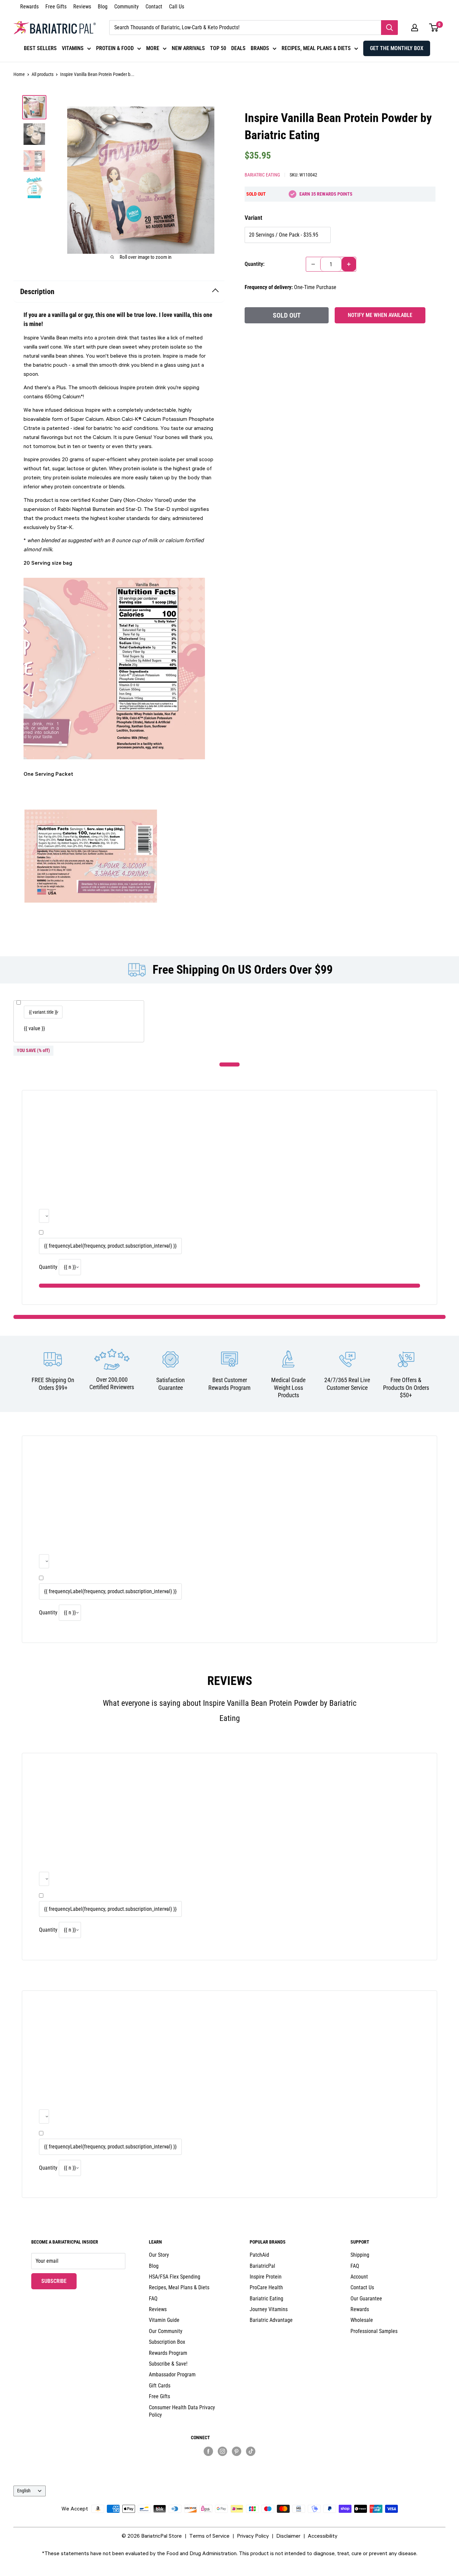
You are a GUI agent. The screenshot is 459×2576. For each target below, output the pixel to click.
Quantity (48, 1267)
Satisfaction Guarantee (171, 1384)
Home (19, 74)
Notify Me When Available (380, 315)
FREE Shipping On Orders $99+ (53, 1384)
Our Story (159, 2255)
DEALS (238, 48)
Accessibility (323, 2536)
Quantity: (255, 264)
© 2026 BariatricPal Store (152, 2536)
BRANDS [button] (260, 48)
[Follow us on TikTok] (251, 2451)
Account (359, 2277)
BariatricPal (262, 2266)
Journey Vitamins (269, 2309)
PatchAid (259, 2255)
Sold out (287, 315)
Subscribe (59, 2281)
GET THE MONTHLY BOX (397, 48)
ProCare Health (266, 2287)
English (24, 2491)
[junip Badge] (229, 2463)
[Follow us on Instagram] (222, 2451)
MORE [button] (153, 48)
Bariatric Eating (262, 175)
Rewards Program (168, 2353)
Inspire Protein (266, 2277)
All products (43, 74)
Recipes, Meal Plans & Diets (179, 2287)
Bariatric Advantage (271, 2320)
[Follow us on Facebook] (208, 2451)
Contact (154, 7)
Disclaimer (288, 2536)
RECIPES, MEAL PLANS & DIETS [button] (316, 48)
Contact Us (362, 2287)
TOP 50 (218, 48)
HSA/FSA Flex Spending (175, 2277)
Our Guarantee (366, 2299)
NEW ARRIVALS (188, 48)
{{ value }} (34, 1028)
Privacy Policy (253, 2536)
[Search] (389, 28)
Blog (103, 7)
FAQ (153, 2299)
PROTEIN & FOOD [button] (115, 48)
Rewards (29, 7)
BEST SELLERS (40, 48)
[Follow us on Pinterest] (237, 2451)
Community (127, 7)
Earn (326, 194)
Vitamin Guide (164, 2320)
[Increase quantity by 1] (349, 264)
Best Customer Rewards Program (229, 1384)
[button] (415, 28)
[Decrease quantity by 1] (313, 264)
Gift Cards (160, 2386)
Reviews (82, 7)
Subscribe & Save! (168, 2364)
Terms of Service (209, 2536)
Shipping (360, 2255)
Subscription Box (167, 2342)
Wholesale (362, 2320)
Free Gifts (56, 7)
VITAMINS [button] (73, 48)
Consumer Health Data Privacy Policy (182, 2411)
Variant (253, 218)
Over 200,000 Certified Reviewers (112, 1383)
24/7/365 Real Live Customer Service (347, 1384)
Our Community (166, 2331)
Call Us (177, 7)
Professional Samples (374, 2331)
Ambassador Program (172, 2374)
